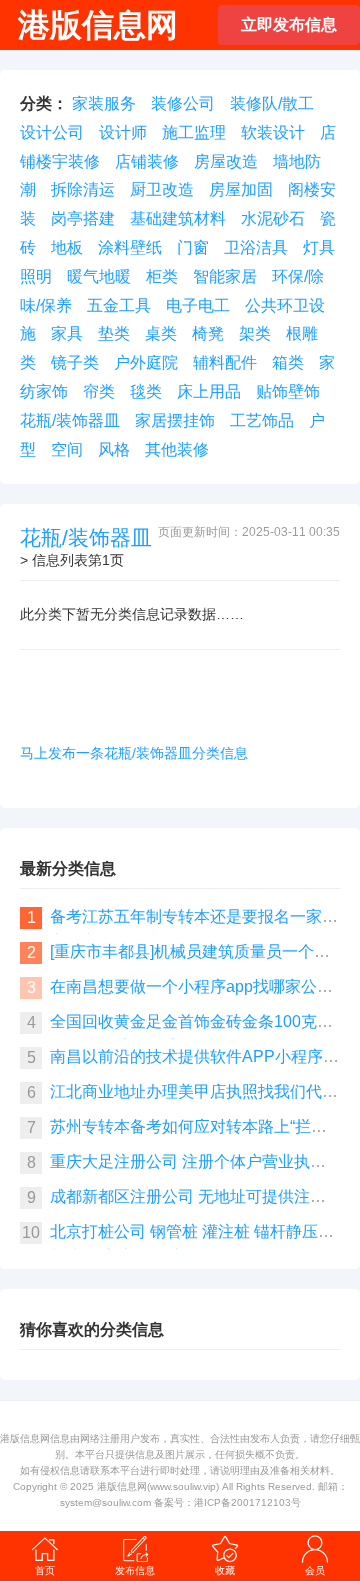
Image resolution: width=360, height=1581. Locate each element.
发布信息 (135, 1570)
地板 (67, 247)
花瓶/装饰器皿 (70, 420)
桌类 (161, 333)
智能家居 (225, 276)
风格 (114, 449)
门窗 (193, 247)
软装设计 (273, 132)
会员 (315, 1570)
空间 (67, 449)
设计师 (123, 132)
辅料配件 (225, 362)
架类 (255, 333)
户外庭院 (146, 362)
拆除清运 (83, 189)
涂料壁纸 (130, 247)
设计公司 (52, 132)
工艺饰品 (262, 420)
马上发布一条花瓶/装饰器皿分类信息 (134, 753)
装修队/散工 (272, 103)
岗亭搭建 (83, 218)
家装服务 (104, 103)
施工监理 (194, 132)
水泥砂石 (273, 218)
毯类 (146, 391)
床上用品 (209, 391)
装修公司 (183, 103)
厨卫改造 (162, 189)
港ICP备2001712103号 (247, 1502)
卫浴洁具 (256, 247)
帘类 (99, 391)
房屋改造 (226, 161)
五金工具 (119, 305)
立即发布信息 (289, 24)
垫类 (114, 333)
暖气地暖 (99, 276)
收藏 (225, 1570)
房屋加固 (241, 189)
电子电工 (198, 305)
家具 (67, 333)
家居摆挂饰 (175, 420)
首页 (45, 1570)
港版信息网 (122, 1486)
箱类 (288, 362)
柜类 (162, 276)
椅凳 (208, 333)
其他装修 (177, 449)
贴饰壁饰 (288, 391)
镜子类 (75, 362)
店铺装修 (147, 161)
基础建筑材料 (178, 218)
